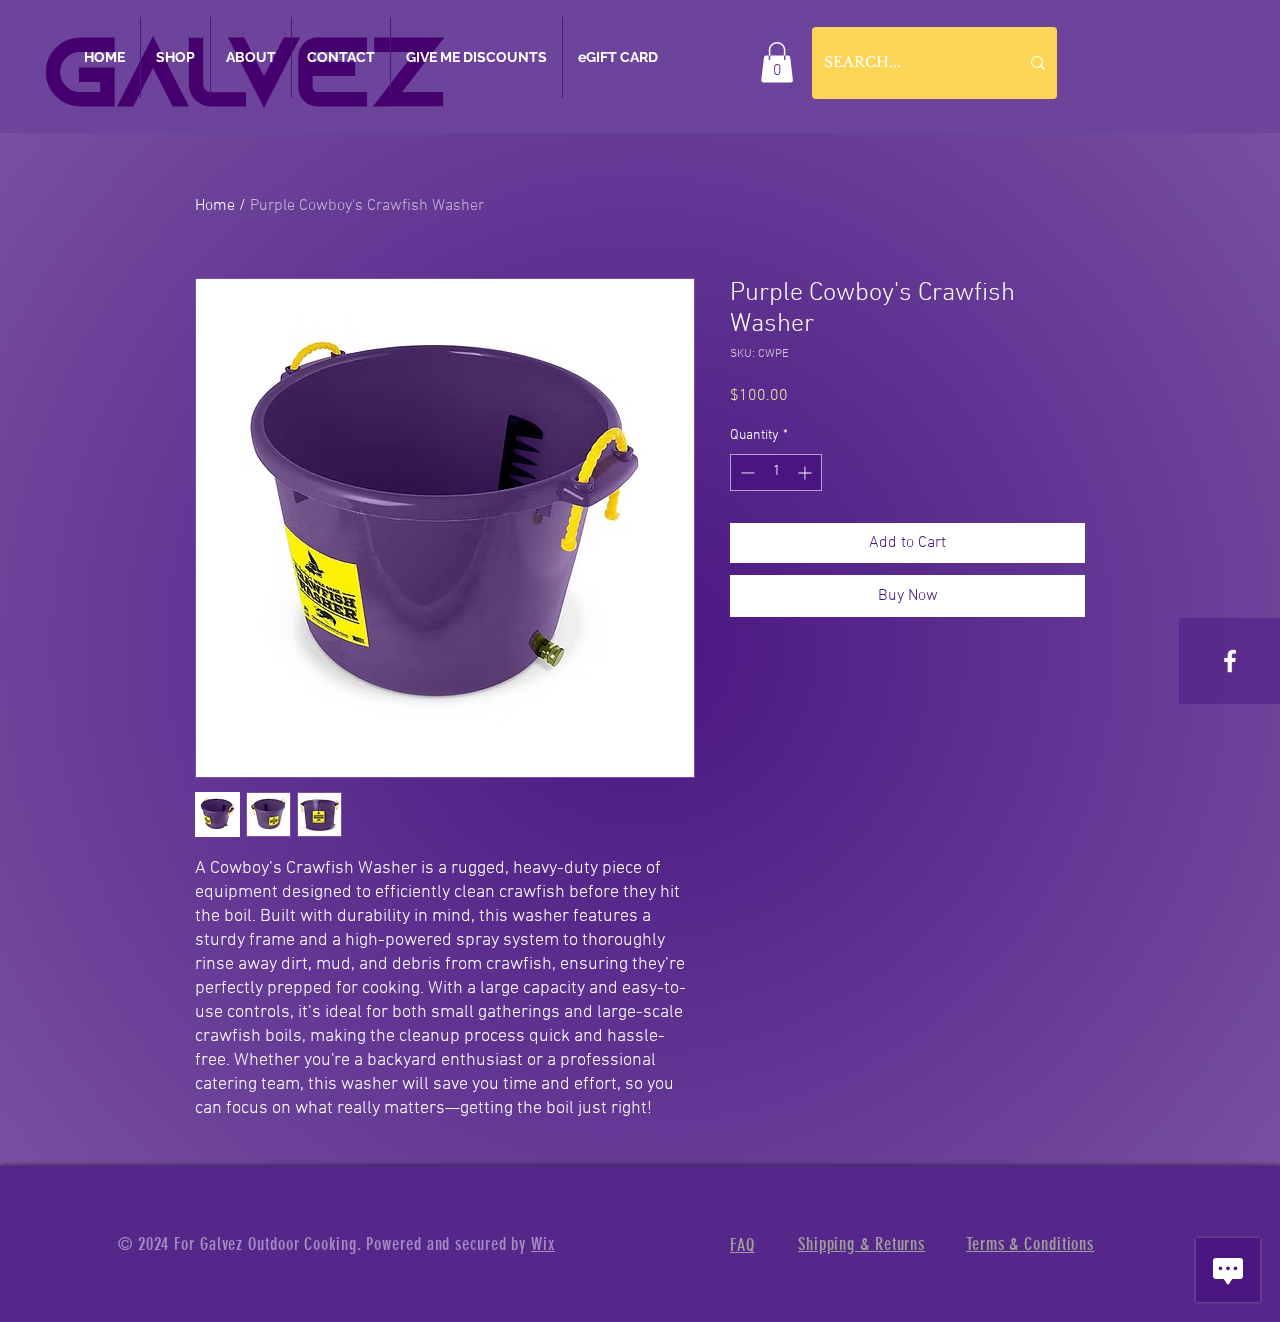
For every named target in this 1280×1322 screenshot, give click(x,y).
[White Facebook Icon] (1230, 661)
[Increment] (806, 472)
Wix (543, 1244)
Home (215, 206)
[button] (777, 62)
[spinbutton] (776, 472)
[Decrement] (745, 472)
